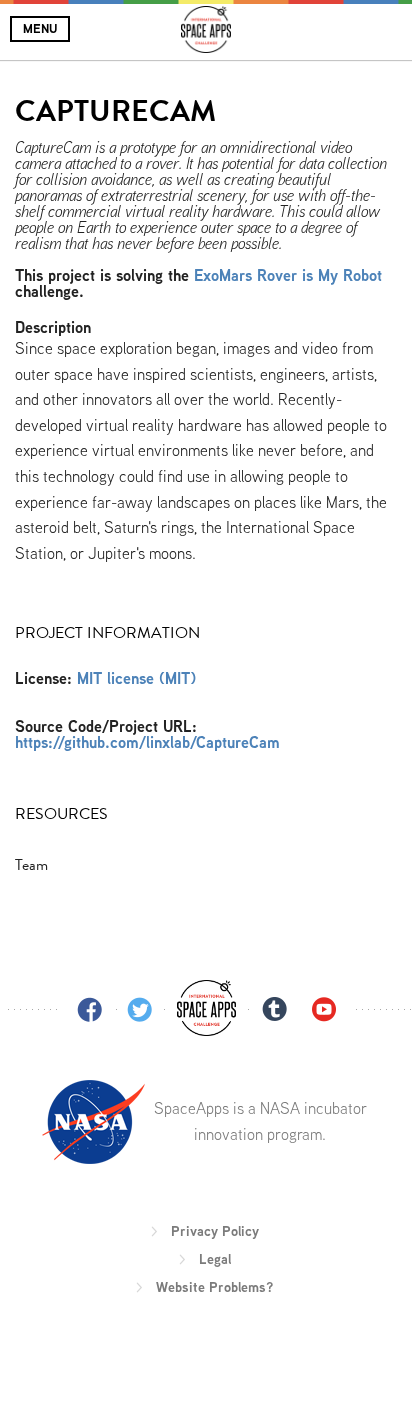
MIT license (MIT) (136, 678)
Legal (215, 1259)
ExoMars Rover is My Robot (288, 275)
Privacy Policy (215, 1231)
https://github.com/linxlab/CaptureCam (147, 742)
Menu (40, 28)
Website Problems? (214, 1287)
